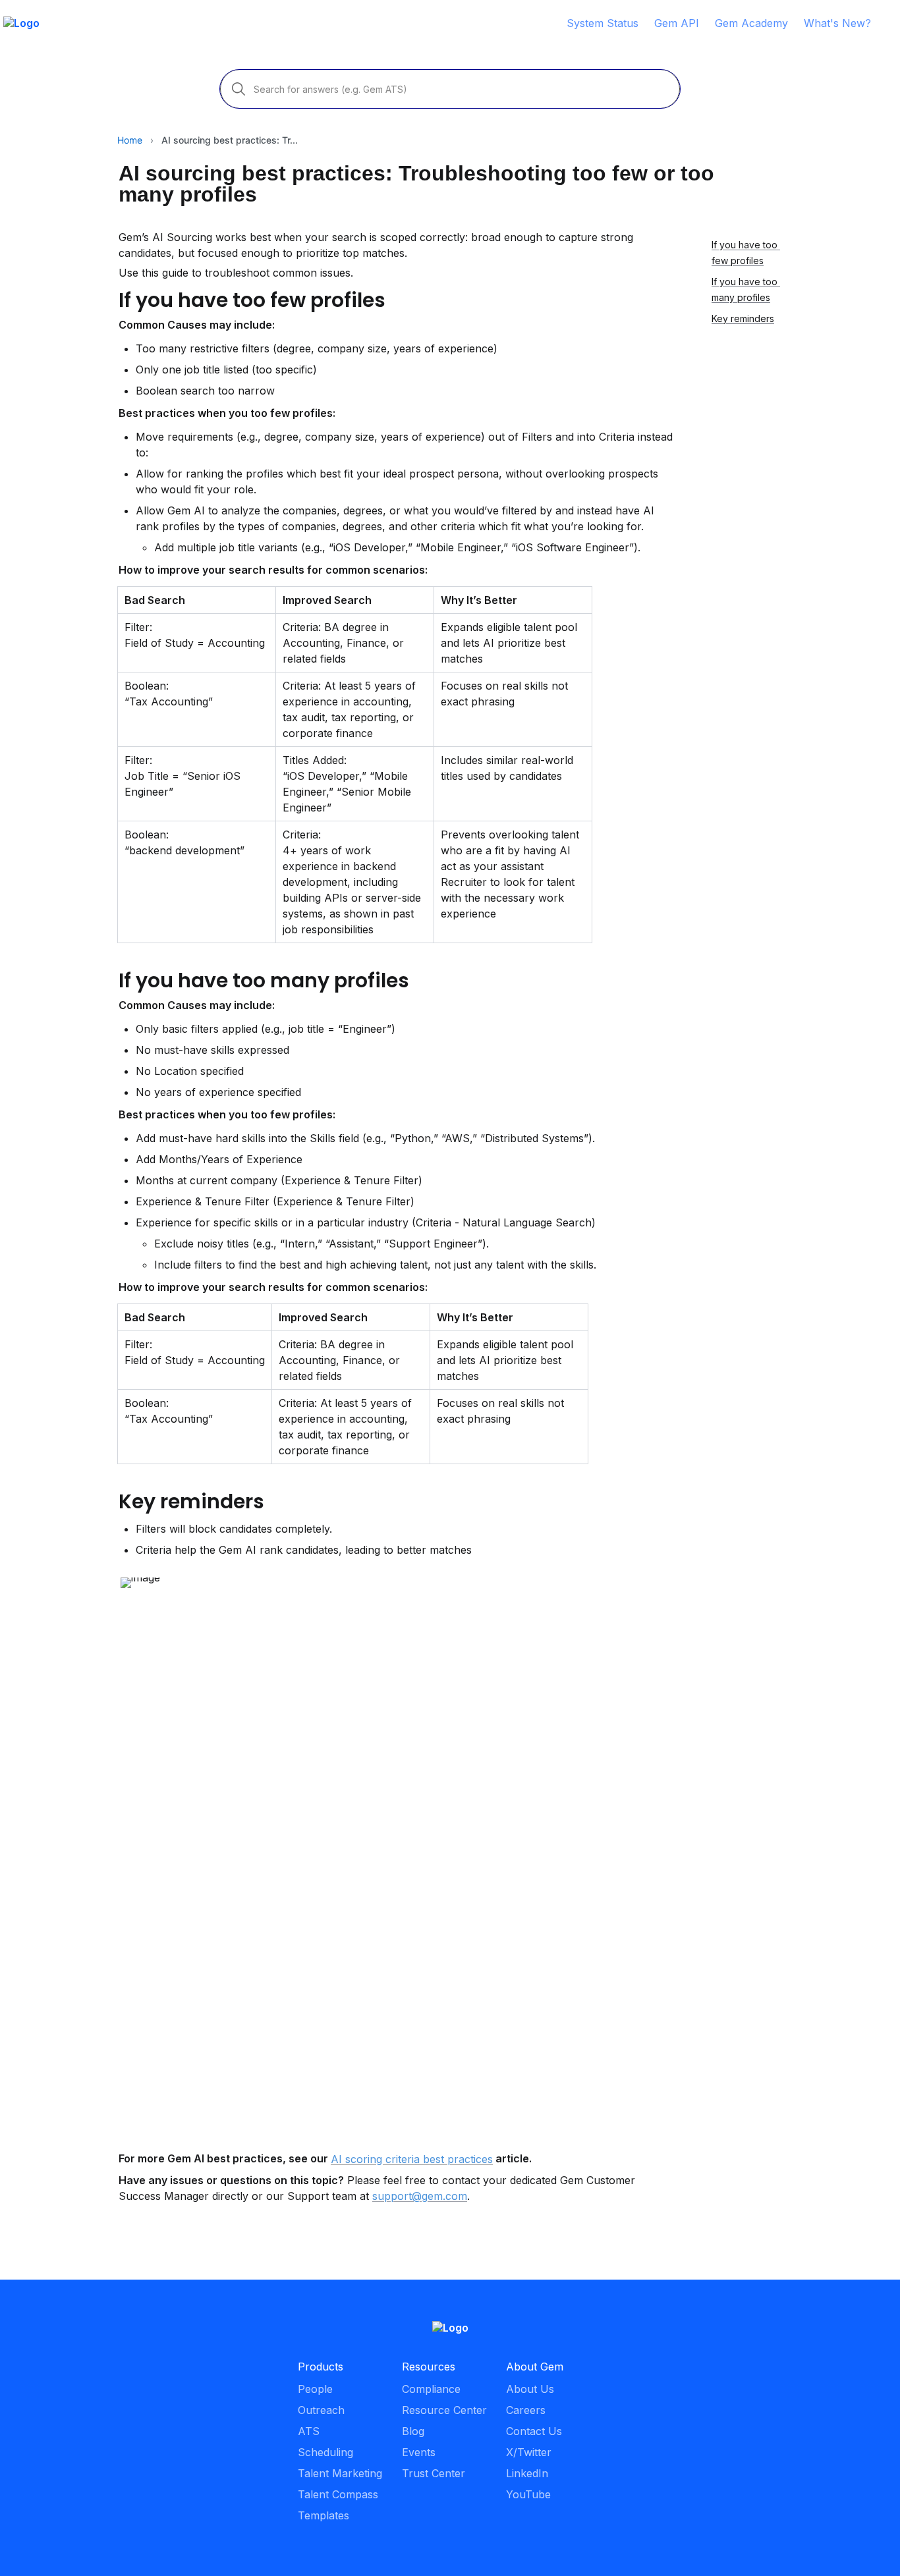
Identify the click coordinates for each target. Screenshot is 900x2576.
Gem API (677, 23)
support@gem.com (420, 2196)
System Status (603, 23)
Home (130, 140)
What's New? (837, 23)
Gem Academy (751, 23)
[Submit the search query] (239, 89)
